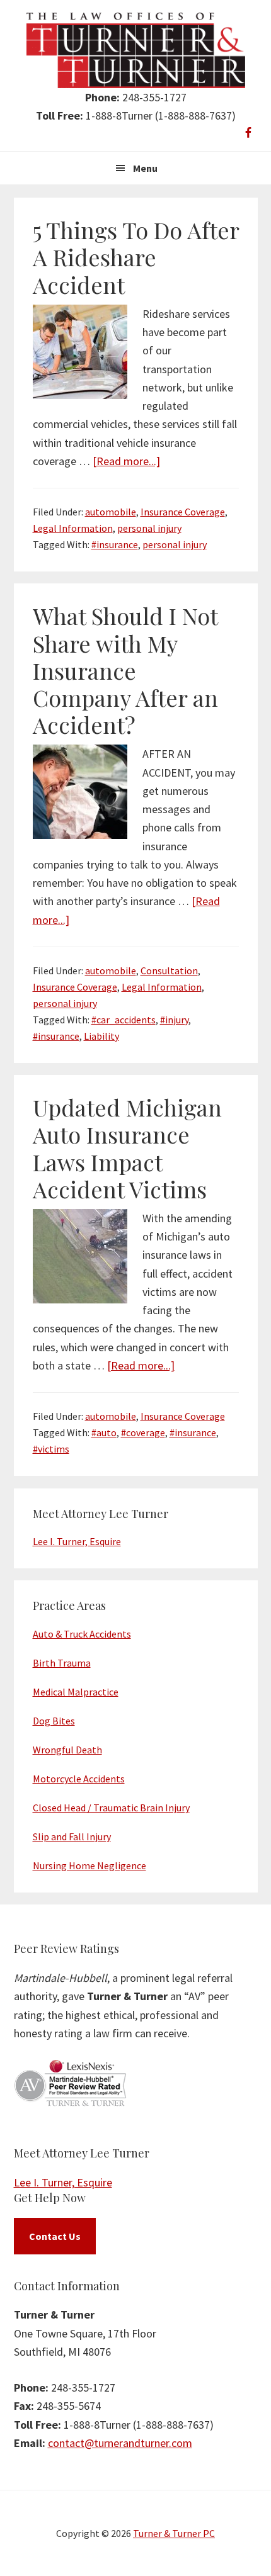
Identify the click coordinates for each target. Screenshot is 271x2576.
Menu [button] (145, 168)
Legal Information (73, 528)
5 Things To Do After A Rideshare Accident (136, 257)
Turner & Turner (136, 50)
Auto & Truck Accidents (82, 1634)
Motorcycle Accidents (79, 1779)
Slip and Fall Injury (72, 1836)
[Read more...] (126, 461)
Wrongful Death (67, 1750)
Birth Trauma (62, 1663)
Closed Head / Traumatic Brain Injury (111, 1808)
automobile (111, 512)
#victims (51, 1449)
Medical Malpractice (76, 1692)
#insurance (115, 544)
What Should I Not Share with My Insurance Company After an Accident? (125, 670)
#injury (174, 1020)
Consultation (169, 970)
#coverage (143, 1432)
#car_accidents (124, 1020)
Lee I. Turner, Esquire (77, 1541)
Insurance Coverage (183, 512)
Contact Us (55, 2236)
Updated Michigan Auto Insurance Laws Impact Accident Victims (127, 1148)
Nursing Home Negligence (89, 1865)
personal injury (149, 528)
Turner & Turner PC (174, 2533)
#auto (104, 1432)
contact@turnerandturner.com (120, 2443)
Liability (101, 1036)
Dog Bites (54, 1721)
